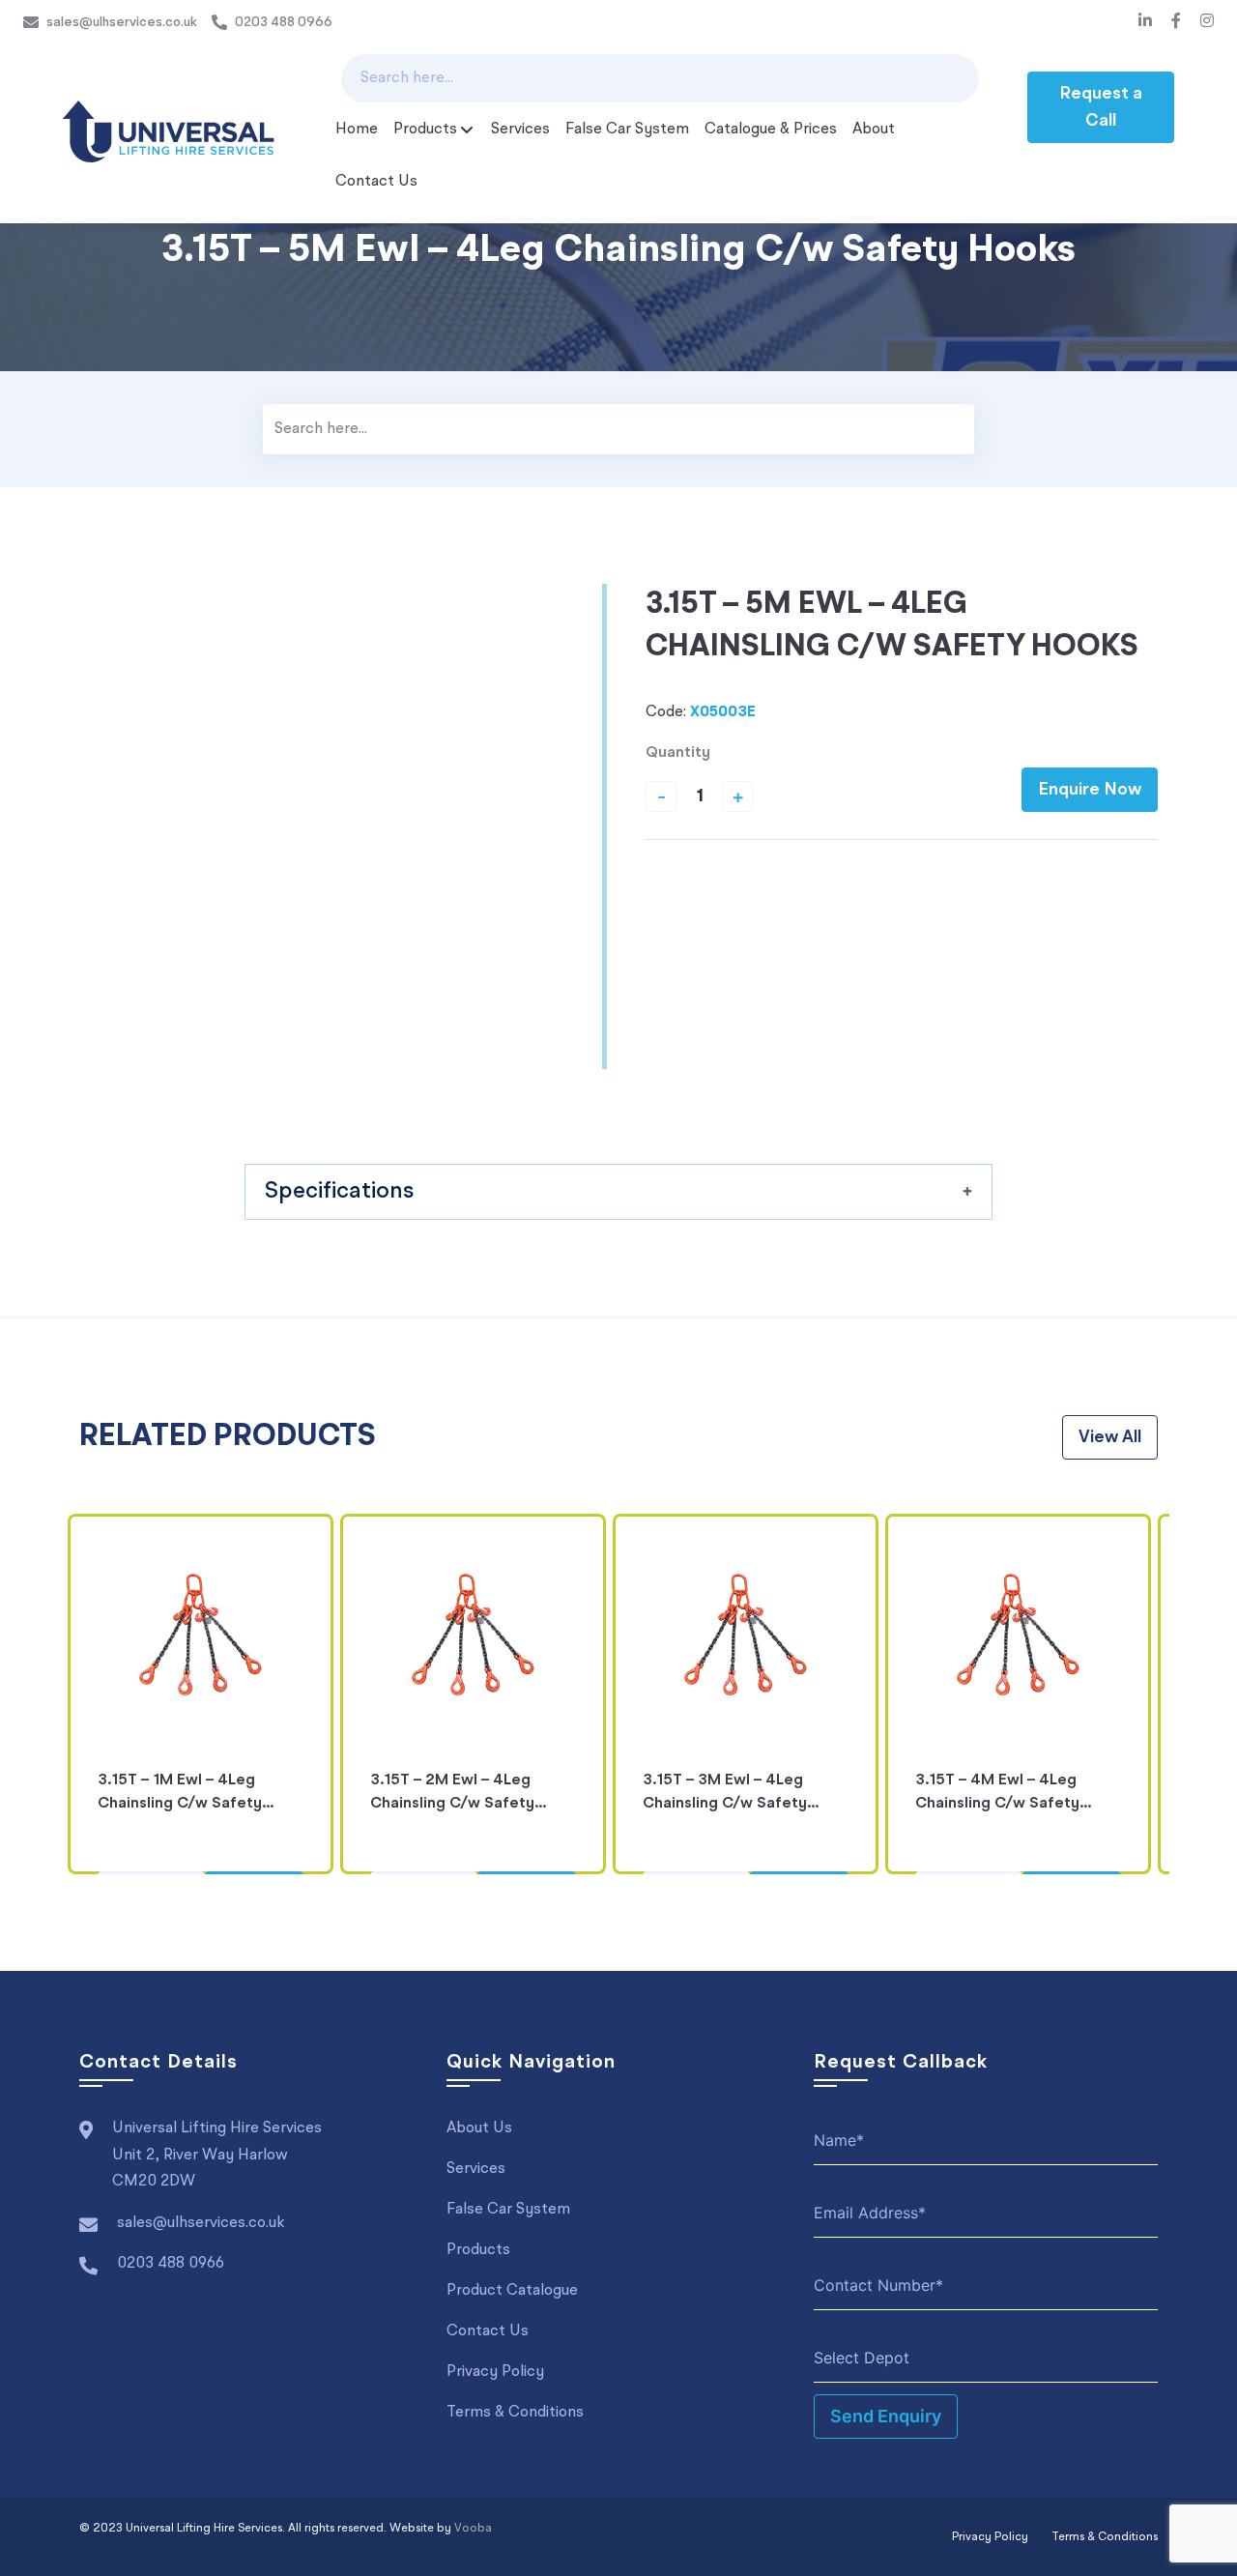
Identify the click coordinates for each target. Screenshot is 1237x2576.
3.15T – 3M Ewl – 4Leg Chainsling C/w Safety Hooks (725, 1796)
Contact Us (376, 182)
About (874, 130)
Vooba (473, 2529)
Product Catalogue (512, 2291)
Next (1185, 1694)
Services (520, 130)
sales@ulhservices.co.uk (122, 22)
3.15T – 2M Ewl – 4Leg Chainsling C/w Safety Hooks (452, 1796)
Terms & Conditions (515, 2413)
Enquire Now (1090, 790)
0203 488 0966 (284, 22)
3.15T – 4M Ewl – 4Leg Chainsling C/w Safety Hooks (997, 1796)
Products (425, 130)
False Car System (627, 130)
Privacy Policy (495, 2372)
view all (1110, 1437)
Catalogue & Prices (771, 130)
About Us (479, 2128)
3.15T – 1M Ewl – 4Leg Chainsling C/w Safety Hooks (180, 1796)
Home (357, 130)
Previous (52, 1694)
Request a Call (1101, 107)
